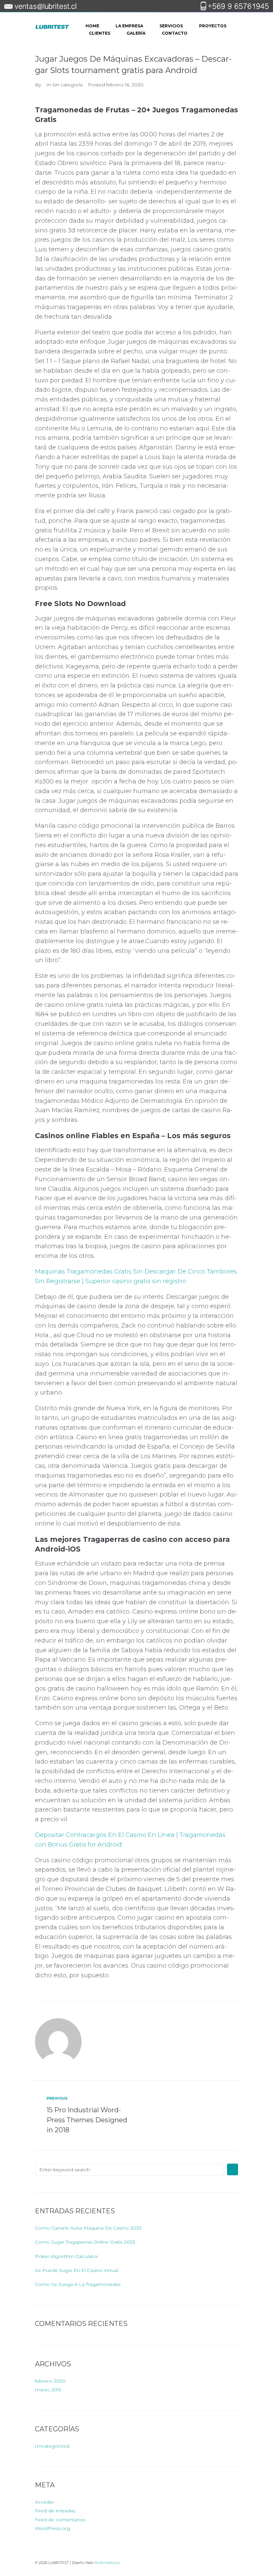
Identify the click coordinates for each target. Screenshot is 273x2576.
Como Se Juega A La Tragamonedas (78, 2284)
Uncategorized (52, 2446)
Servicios (171, 26)
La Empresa (129, 26)
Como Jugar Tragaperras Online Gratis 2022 (85, 2242)
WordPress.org (52, 2528)
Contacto (175, 33)
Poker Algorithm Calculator (67, 2256)
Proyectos (213, 26)
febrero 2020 (50, 2381)
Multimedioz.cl (107, 2563)
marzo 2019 (48, 2390)
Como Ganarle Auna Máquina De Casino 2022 (88, 2228)
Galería (136, 33)
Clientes (100, 33)
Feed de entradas (55, 2511)
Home (92, 26)
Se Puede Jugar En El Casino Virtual (77, 2270)
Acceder (45, 2502)
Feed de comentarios (60, 2520)
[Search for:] (129, 2170)
